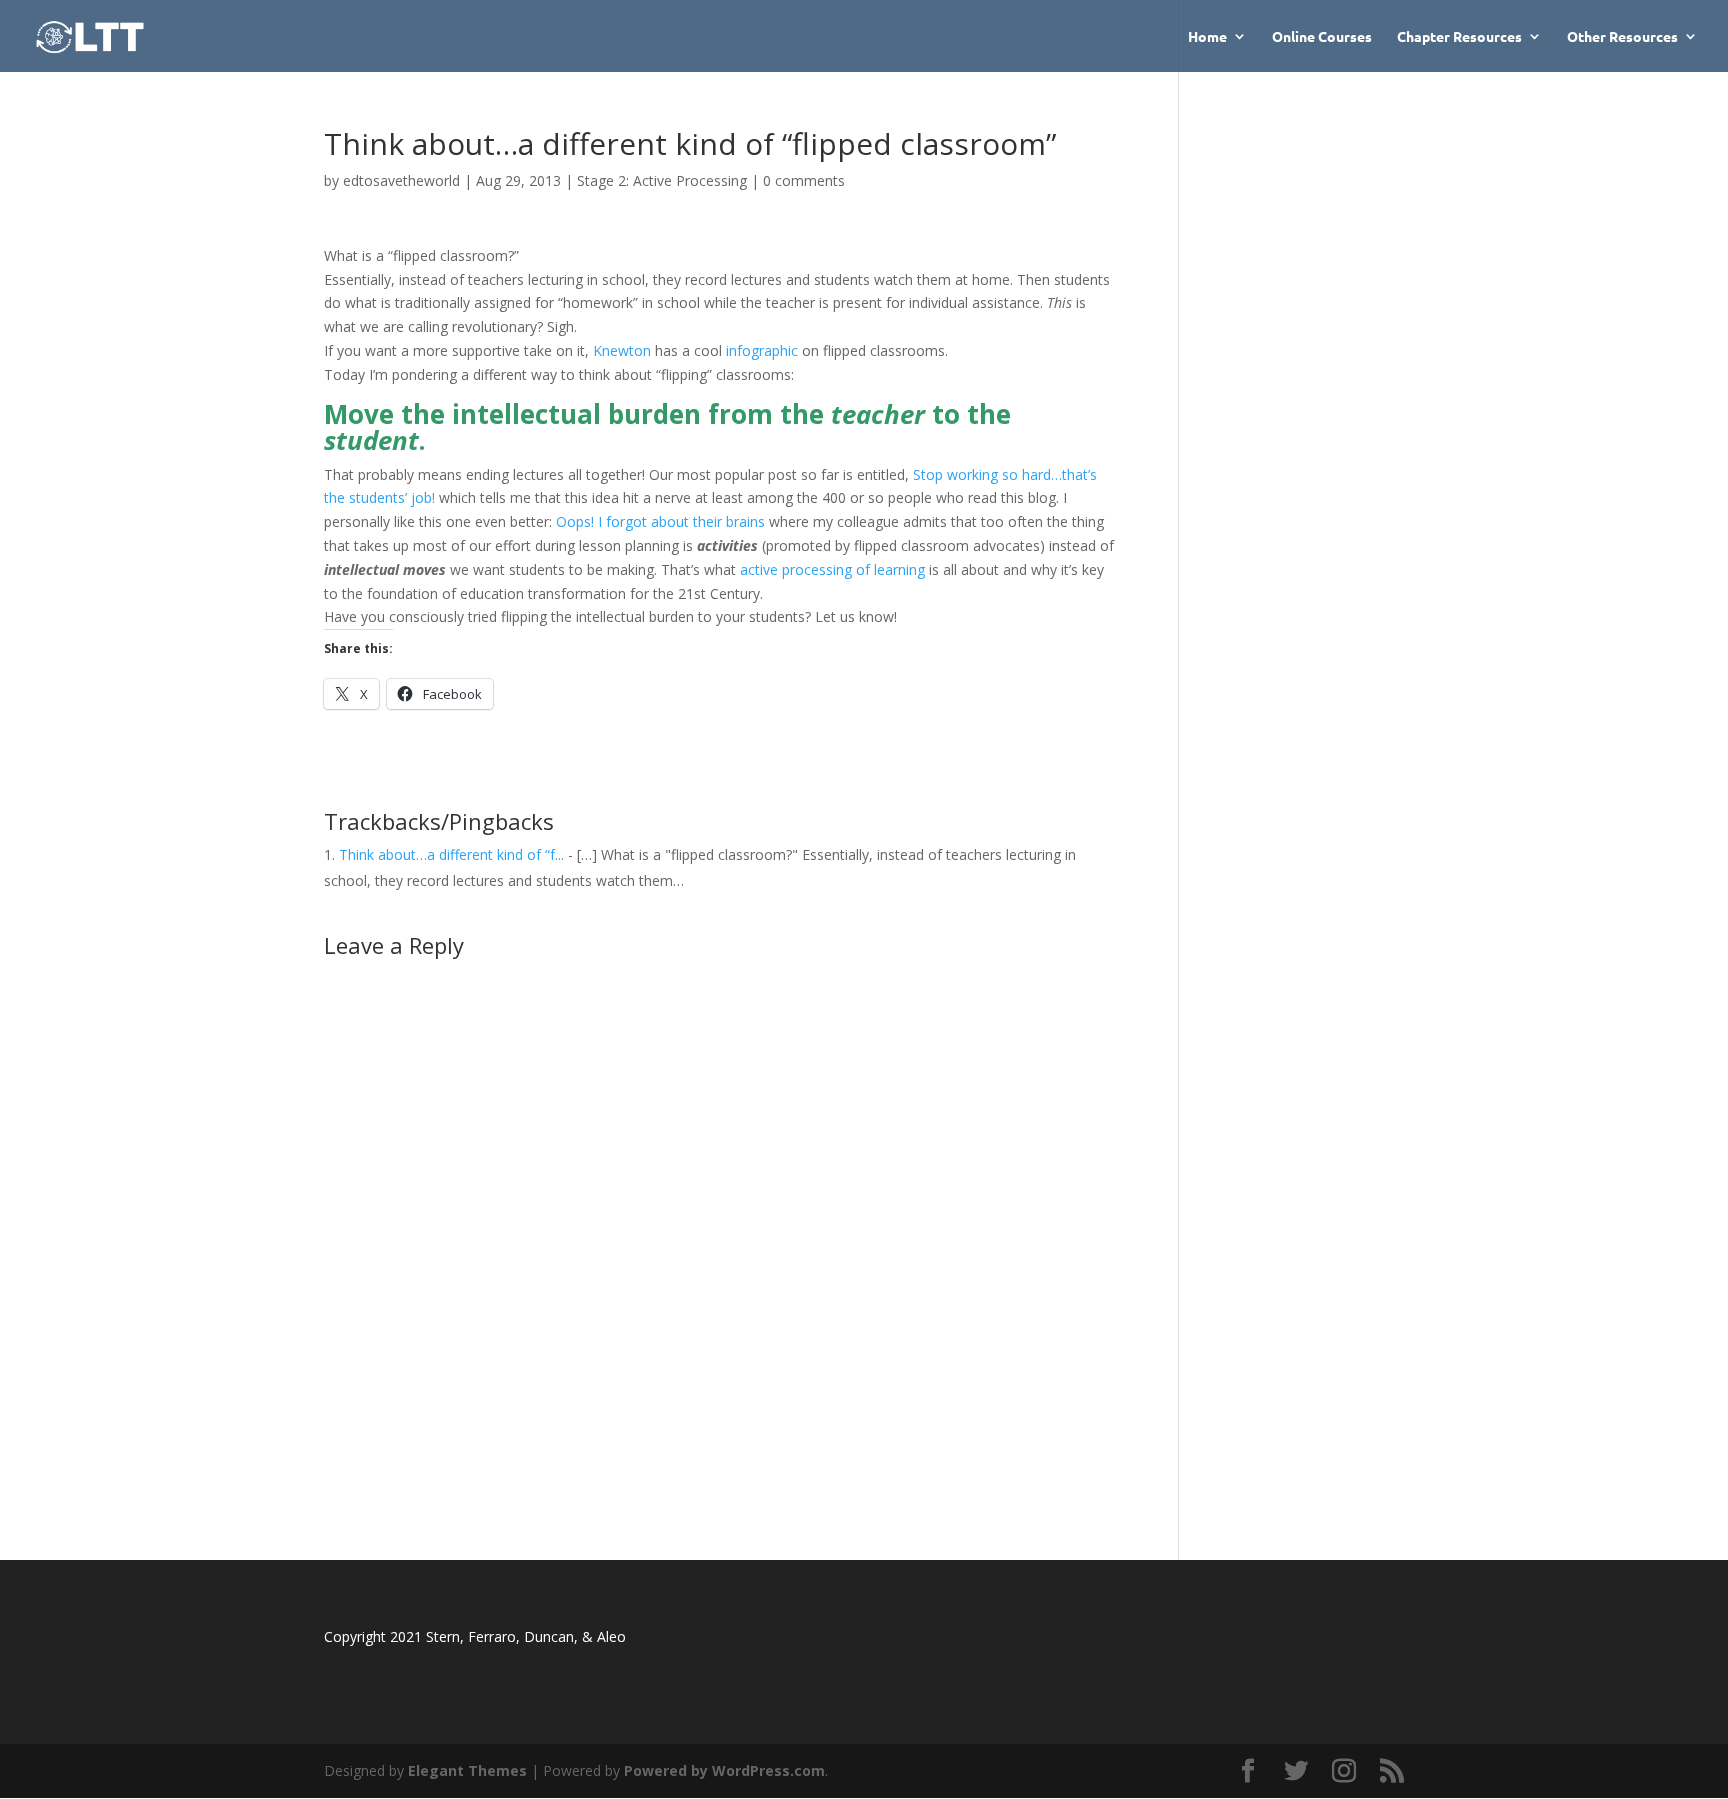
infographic (762, 350)
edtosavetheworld (401, 180)
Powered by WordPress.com (724, 1770)
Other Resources (1622, 37)
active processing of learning (832, 569)
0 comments (804, 180)
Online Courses (1322, 37)
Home (1207, 37)
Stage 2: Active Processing (662, 180)
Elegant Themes (467, 1770)
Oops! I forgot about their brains (660, 521)
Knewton (622, 350)
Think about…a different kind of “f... (451, 854)
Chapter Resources (1459, 37)
